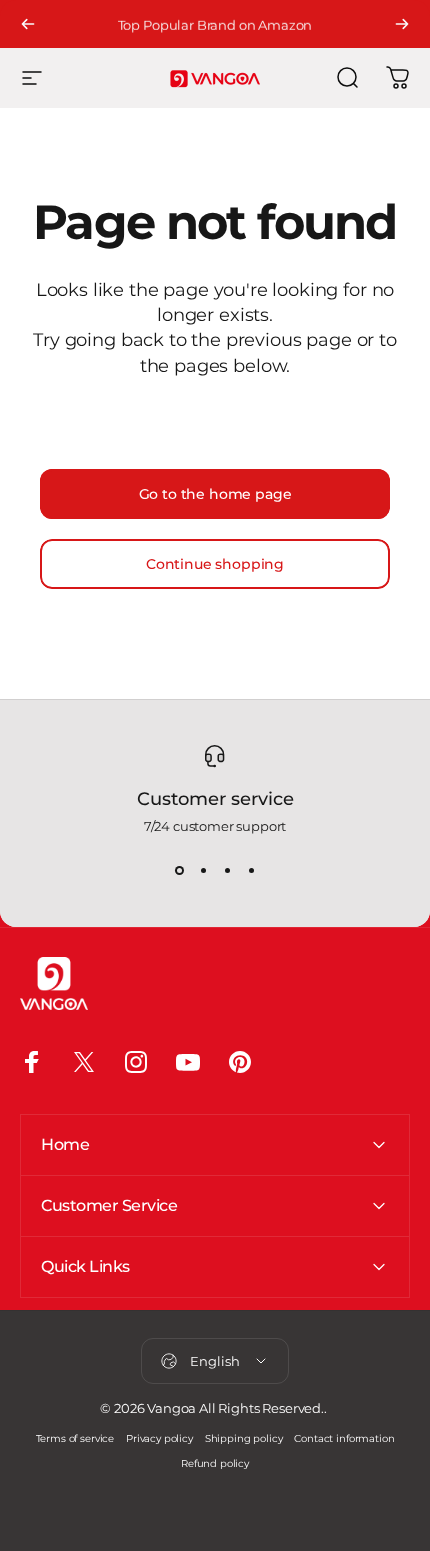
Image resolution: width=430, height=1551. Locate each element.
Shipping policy (244, 1438)
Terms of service (75, 1438)
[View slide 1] (179, 870)
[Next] (402, 24)
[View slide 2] (203, 870)
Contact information (344, 1438)
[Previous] (28, 24)
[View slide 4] (251, 870)
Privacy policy (159, 1438)
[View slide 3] (227, 870)
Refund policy (215, 1463)
